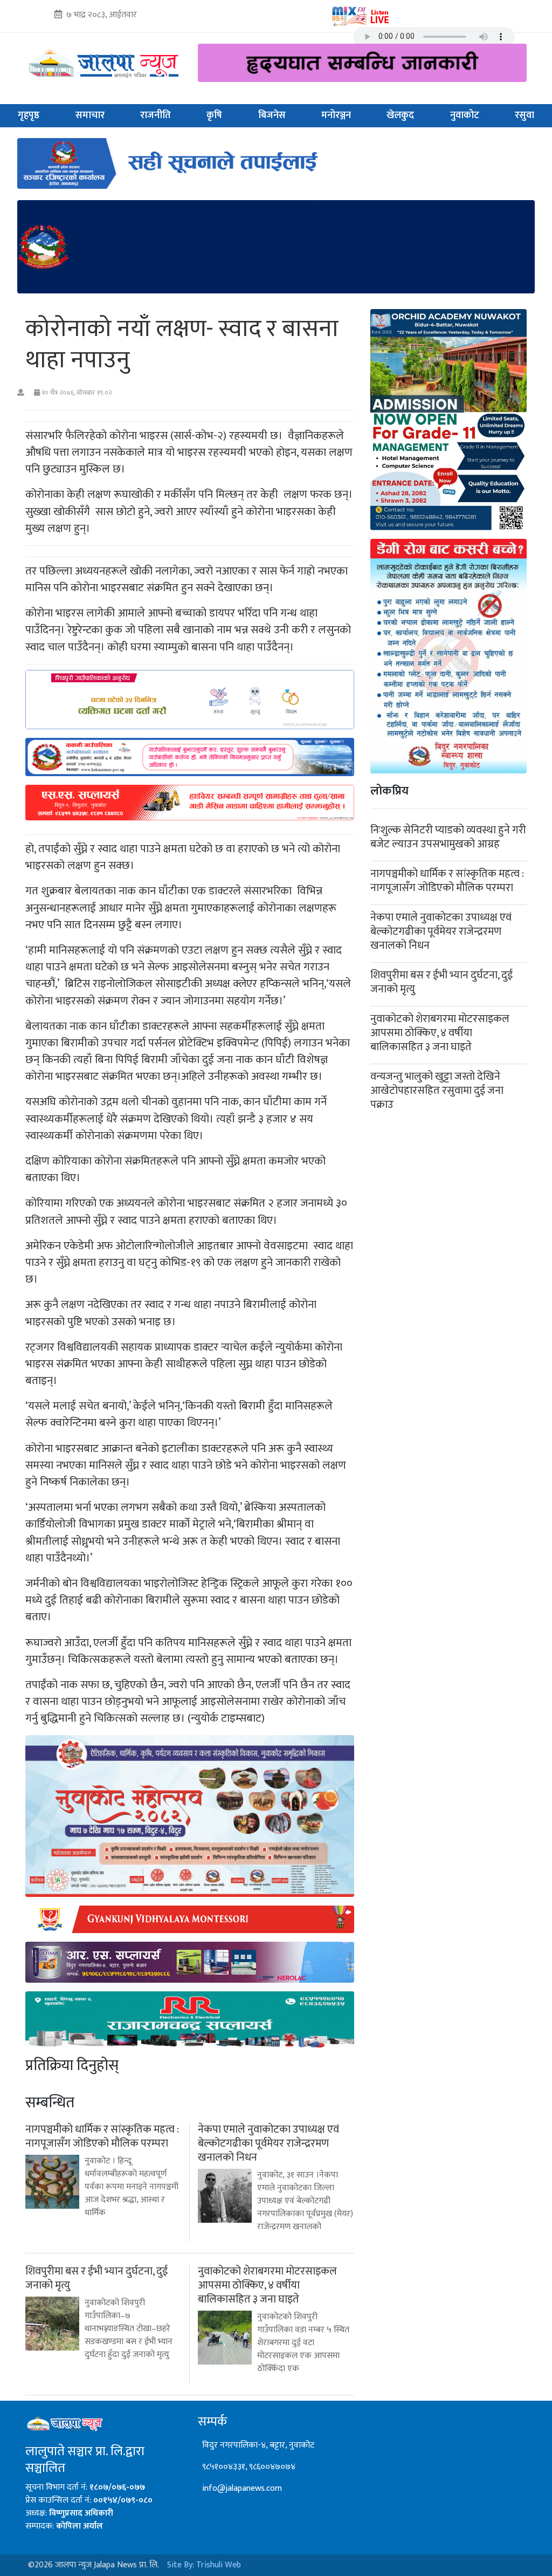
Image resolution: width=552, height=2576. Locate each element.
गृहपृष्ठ (29, 115)
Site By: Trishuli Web (204, 2565)
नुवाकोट (465, 115)
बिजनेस (272, 115)
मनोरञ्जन (336, 115)
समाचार (90, 115)
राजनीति (156, 115)
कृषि (214, 115)
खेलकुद (400, 115)
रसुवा (525, 115)
